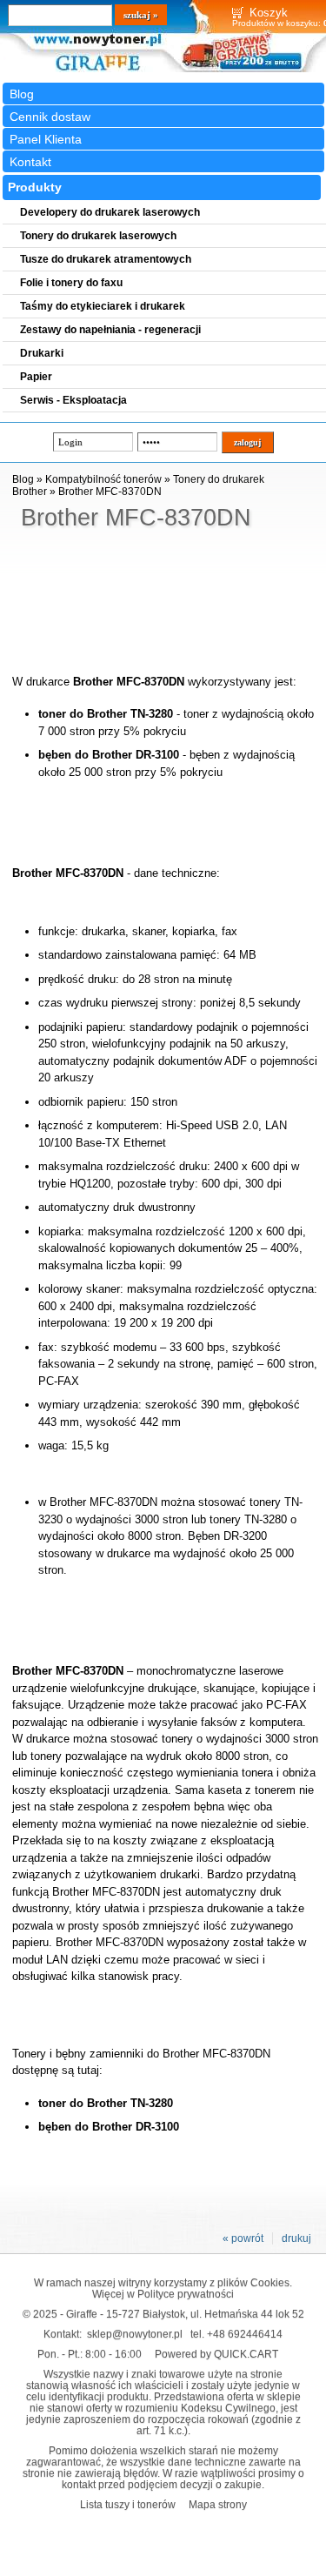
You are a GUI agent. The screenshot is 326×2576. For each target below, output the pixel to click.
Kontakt (30, 162)
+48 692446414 (245, 2334)
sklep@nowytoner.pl (135, 2334)
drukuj (296, 2238)
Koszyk (269, 13)
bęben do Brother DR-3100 (109, 755)
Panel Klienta (46, 139)
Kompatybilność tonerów (103, 479)
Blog (22, 94)
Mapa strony (218, 2504)
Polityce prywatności (186, 2294)
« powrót (243, 2238)
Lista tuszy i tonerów (128, 2504)
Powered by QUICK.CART (216, 2354)
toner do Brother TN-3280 (106, 714)
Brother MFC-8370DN (110, 492)
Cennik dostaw (50, 117)
